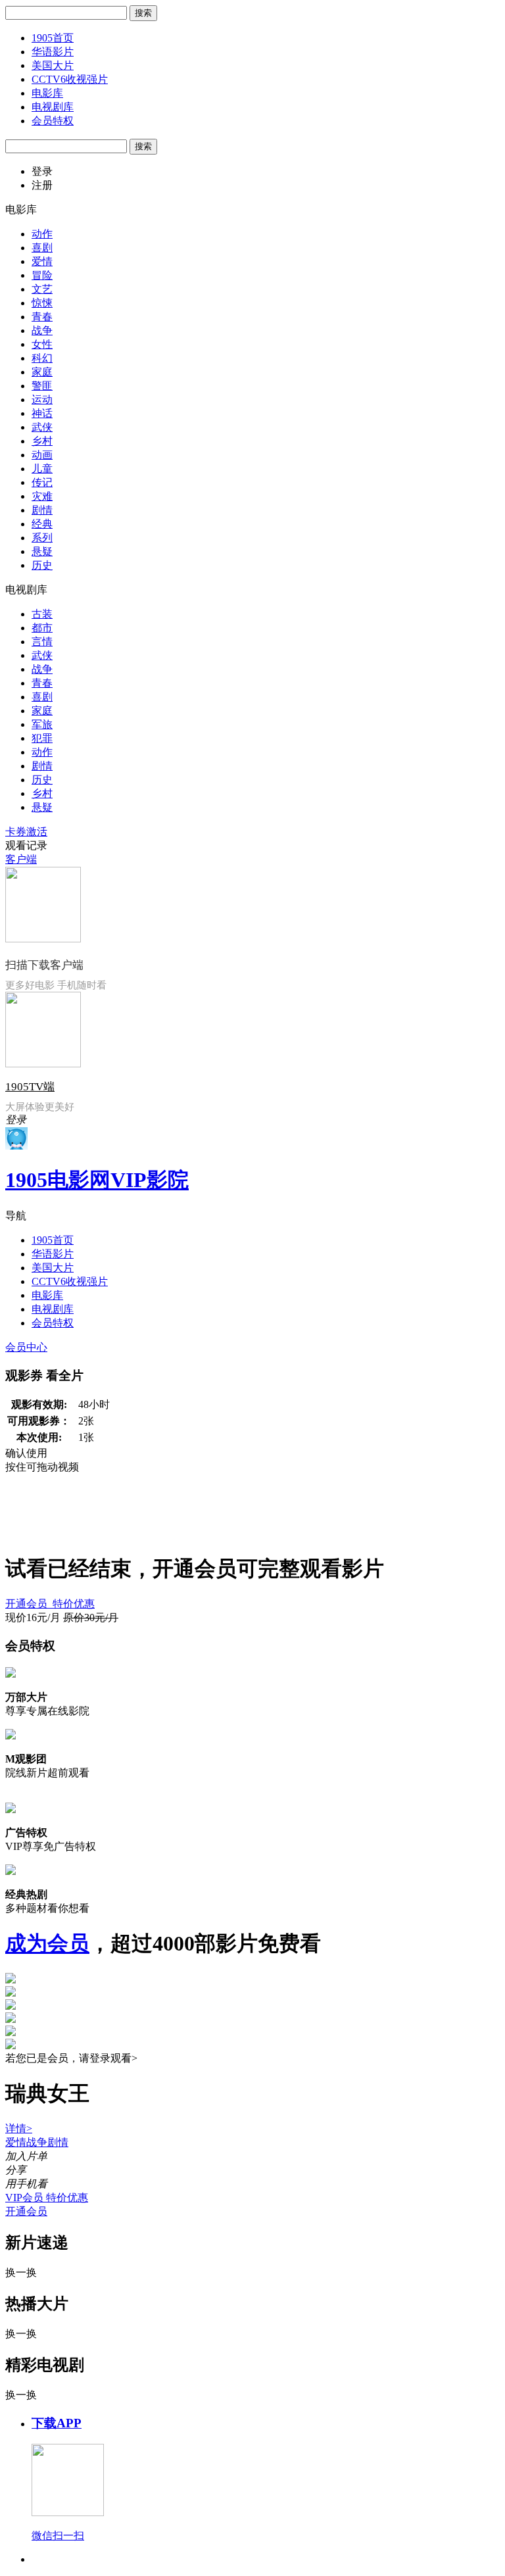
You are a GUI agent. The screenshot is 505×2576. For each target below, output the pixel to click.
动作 (42, 234)
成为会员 (47, 1943)
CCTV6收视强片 (70, 79)
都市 (42, 628)
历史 (42, 565)
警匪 (42, 386)
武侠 (42, 427)
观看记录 (26, 845)
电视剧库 (53, 107)
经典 (42, 524)
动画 (42, 455)
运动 (42, 400)
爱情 (42, 261)
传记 (42, 482)
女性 (42, 344)
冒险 (42, 275)
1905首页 (53, 38)
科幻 (42, 358)
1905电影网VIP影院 (97, 1180)
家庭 (42, 372)
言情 (42, 642)
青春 (42, 317)
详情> (19, 2128)
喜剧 (42, 248)
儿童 (42, 469)
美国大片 (53, 65)
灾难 (42, 496)
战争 (42, 330)
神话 (42, 413)
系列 (42, 538)
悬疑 (42, 551)
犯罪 (42, 738)
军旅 (42, 724)
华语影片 (53, 52)
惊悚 (42, 303)
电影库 (47, 93)
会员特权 (53, 121)
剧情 (42, 510)
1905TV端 (30, 1087)
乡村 (42, 441)
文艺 (42, 289)
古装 (42, 614)
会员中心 (26, 1347)
